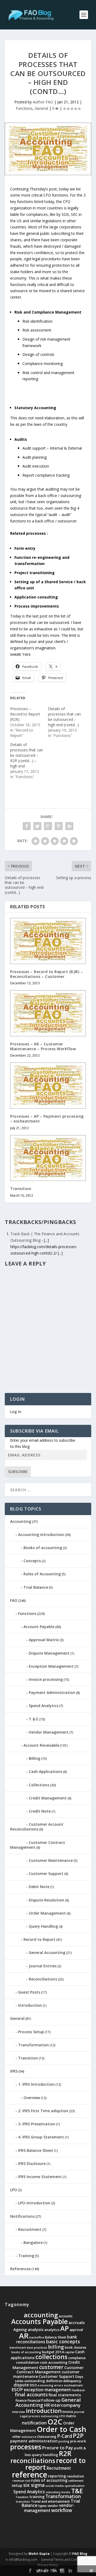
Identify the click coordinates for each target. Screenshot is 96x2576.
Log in (16, 1412)
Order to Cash (61, 2429)
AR (24, 2336)
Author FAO (43, 102)
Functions (24, 108)
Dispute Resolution (47, 1900)
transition (23, 2502)
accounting (41, 2315)
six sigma (34, 2485)
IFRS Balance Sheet (36, 2150)
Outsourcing (47, 2437)
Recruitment (30, 2229)
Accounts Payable (39, 2321)
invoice (68, 2412)
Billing (35, 1758)
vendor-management (49, 2508)
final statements (65, 2395)
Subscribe (18, 1472)
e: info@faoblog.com (21, 2560)
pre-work (78, 2441)
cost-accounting (54, 2362)
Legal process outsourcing (39, 2416)
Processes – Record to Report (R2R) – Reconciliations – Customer (46, 974)
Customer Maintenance (51, 1860)
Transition (21, 1189)
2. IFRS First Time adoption (43, 2111)
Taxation (22, 2497)
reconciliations (33, 2461)
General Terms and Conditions (64, 2560)
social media (55, 2486)
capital (69, 2352)
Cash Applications (45, 1771)
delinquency (72, 2381)
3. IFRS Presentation (37, 2124)
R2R (65, 2453)
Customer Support (46, 1873)
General (41, 108)
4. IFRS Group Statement (41, 2137)
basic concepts (63, 2341)
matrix (71, 2416)
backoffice (37, 2337)
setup (17, 2485)
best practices (37, 2348)
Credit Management (48, 1798)
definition (54, 2381)
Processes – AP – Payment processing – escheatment (47, 1119)
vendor (53, 2506)
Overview (32, 2098)
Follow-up (51, 2400)
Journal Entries (43, 1966)
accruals (77, 2322)
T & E (34, 1719)
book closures (76, 2347)
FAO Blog (80, 2554)
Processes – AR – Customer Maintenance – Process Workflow (43, 1046)
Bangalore (33, 2242)
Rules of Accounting (42, 1574)
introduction (44, 2411)
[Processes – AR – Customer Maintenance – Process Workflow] (48, 1013)
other (17, 2437)
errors (59, 2385)
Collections (39, 1785)
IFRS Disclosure (32, 2163)
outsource (29, 2437)
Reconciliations (43, 1979)
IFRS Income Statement (40, 2177)
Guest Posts (29, 1992)
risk (27, 2481)
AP (65, 2328)
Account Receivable (41, 1745)
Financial (34, 2400)
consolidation (28, 2362)
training (37, 2497)
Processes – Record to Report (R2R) (25, 714)
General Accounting (47, 1952)
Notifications (22, 2216)
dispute (21, 2385)
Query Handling (43, 1926)
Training (26, 2256)
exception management (47, 2390)
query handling (45, 2455)
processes (26, 2447)
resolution (75, 2476)
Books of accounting (43, 1548)
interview (19, 2412)
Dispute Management (49, 1653)
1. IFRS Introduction (36, 2084)
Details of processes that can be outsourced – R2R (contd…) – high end (27, 755)
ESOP (17, 2389)
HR (47, 2405)
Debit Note (39, 1887)
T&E (77, 2491)
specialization (75, 2486)
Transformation (33, 2045)
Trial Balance (36, 1587)
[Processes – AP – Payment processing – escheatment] (48, 1086)
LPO (14, 2190)
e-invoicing (45, 2385)
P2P (78, 2436)
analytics (52, 2330)
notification (34, 2423)
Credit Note (40, 1811)
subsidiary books (58, 2492)
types (43, 2506)
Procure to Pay (58, 2448)
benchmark (18, 2348)
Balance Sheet (56, 2337)
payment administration (34, 2441)
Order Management (47, 1913)
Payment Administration (52, 1692)
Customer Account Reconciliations (37, 1827)
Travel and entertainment (50, 2501)
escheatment (73, 2385)
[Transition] (48, 1158)
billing (56, 2347)
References (20, 2269)
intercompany (66, 2405)
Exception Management (51, 1666)
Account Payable (39, 1627)
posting (64, 2441)
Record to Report (39, 1939)
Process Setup (31, 2032)
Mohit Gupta (39, 2554)
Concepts (32, 1561)
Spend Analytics (44, 1706)
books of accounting (26, 2352)
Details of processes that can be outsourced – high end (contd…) (64, 717)
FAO (14, 1600)
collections (51, 2357)
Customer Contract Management (38, 1845)
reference (30, 2475)
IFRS (14, 2071)
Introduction (30, 2005)
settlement (76, 2481)
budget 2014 (53, 2352)
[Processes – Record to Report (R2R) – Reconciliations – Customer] (48, 941)
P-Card (65, 2436)
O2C (55, 2422)
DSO (33, 2385)
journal (79, 2412)
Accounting (21, 1521)
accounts (66, 2316)
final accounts (31, 2394)
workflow (62, 2510)
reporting (57, 2476)
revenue (18, 2481)
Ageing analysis (28, 2329)
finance (21, 2400)
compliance (77, 2358)
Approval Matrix (44, 1640)
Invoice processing (46, 1679)
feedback (78, 2390)
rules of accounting (49, 2480)
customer (51, 2367)
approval (76, 2330)
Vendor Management (49, 1732)
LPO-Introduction (34, 2203)
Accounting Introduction (41, 1534)
